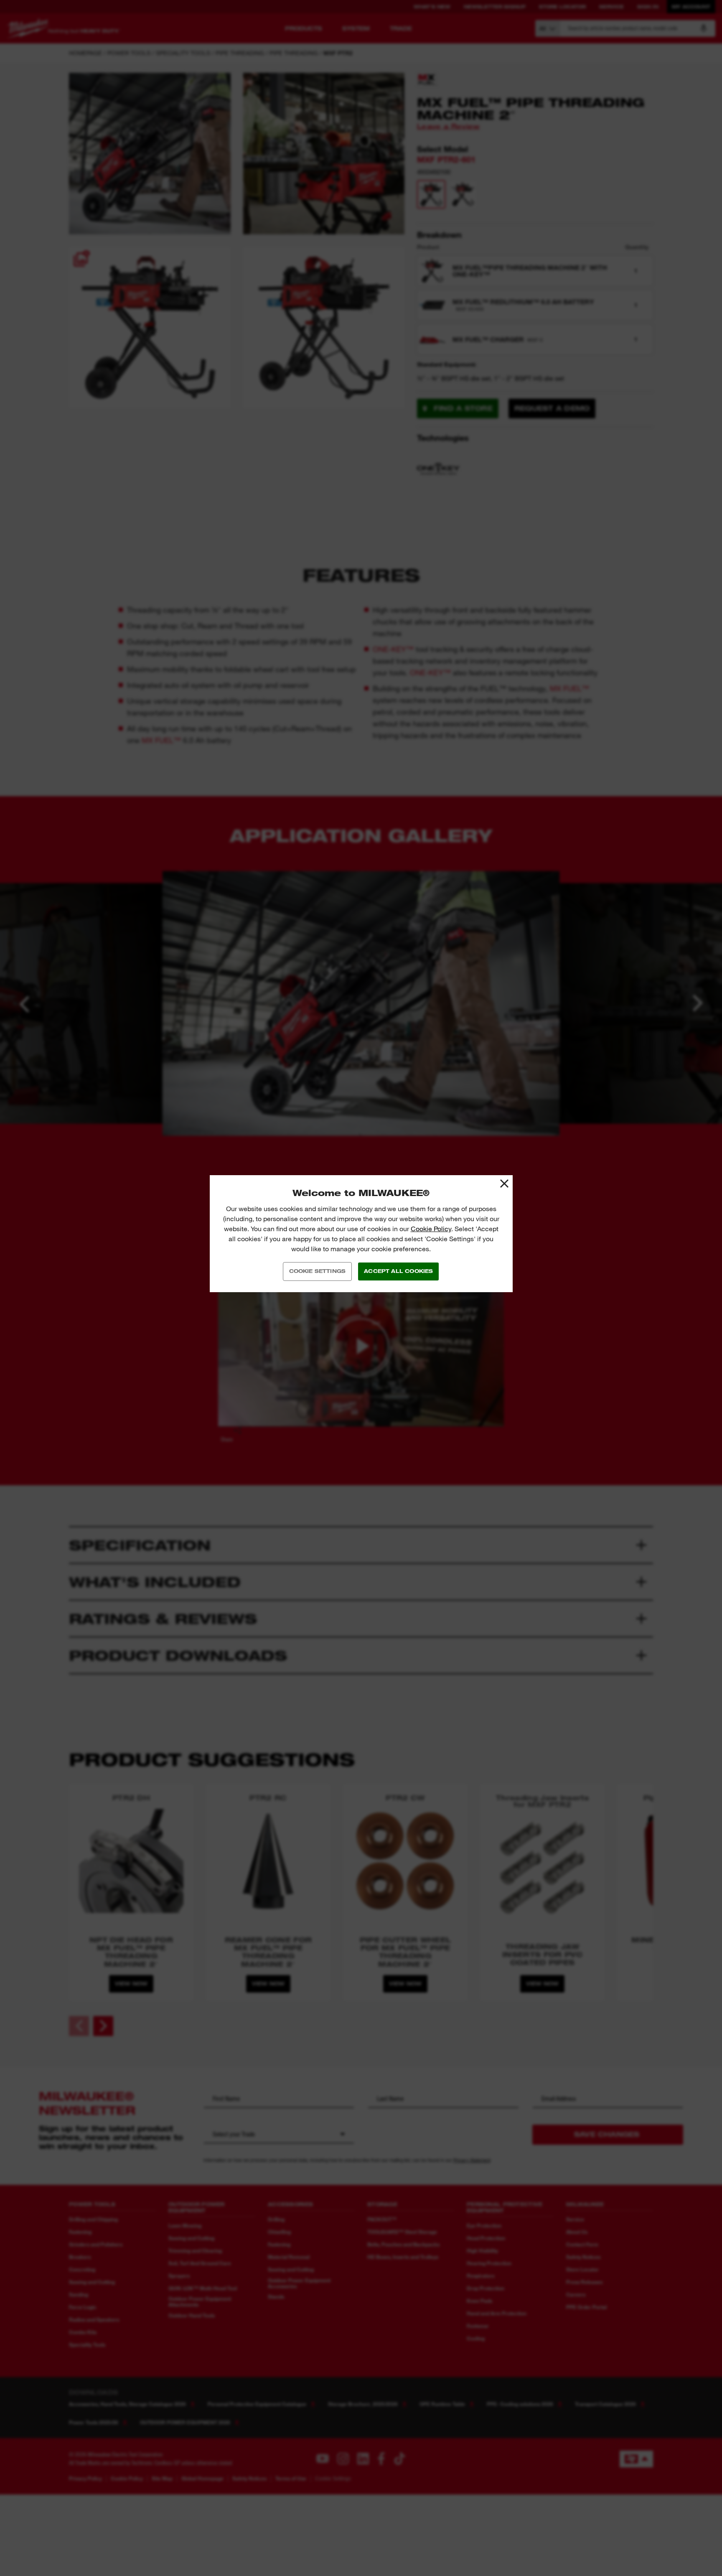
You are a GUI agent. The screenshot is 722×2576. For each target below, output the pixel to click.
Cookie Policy (431, 1229)
